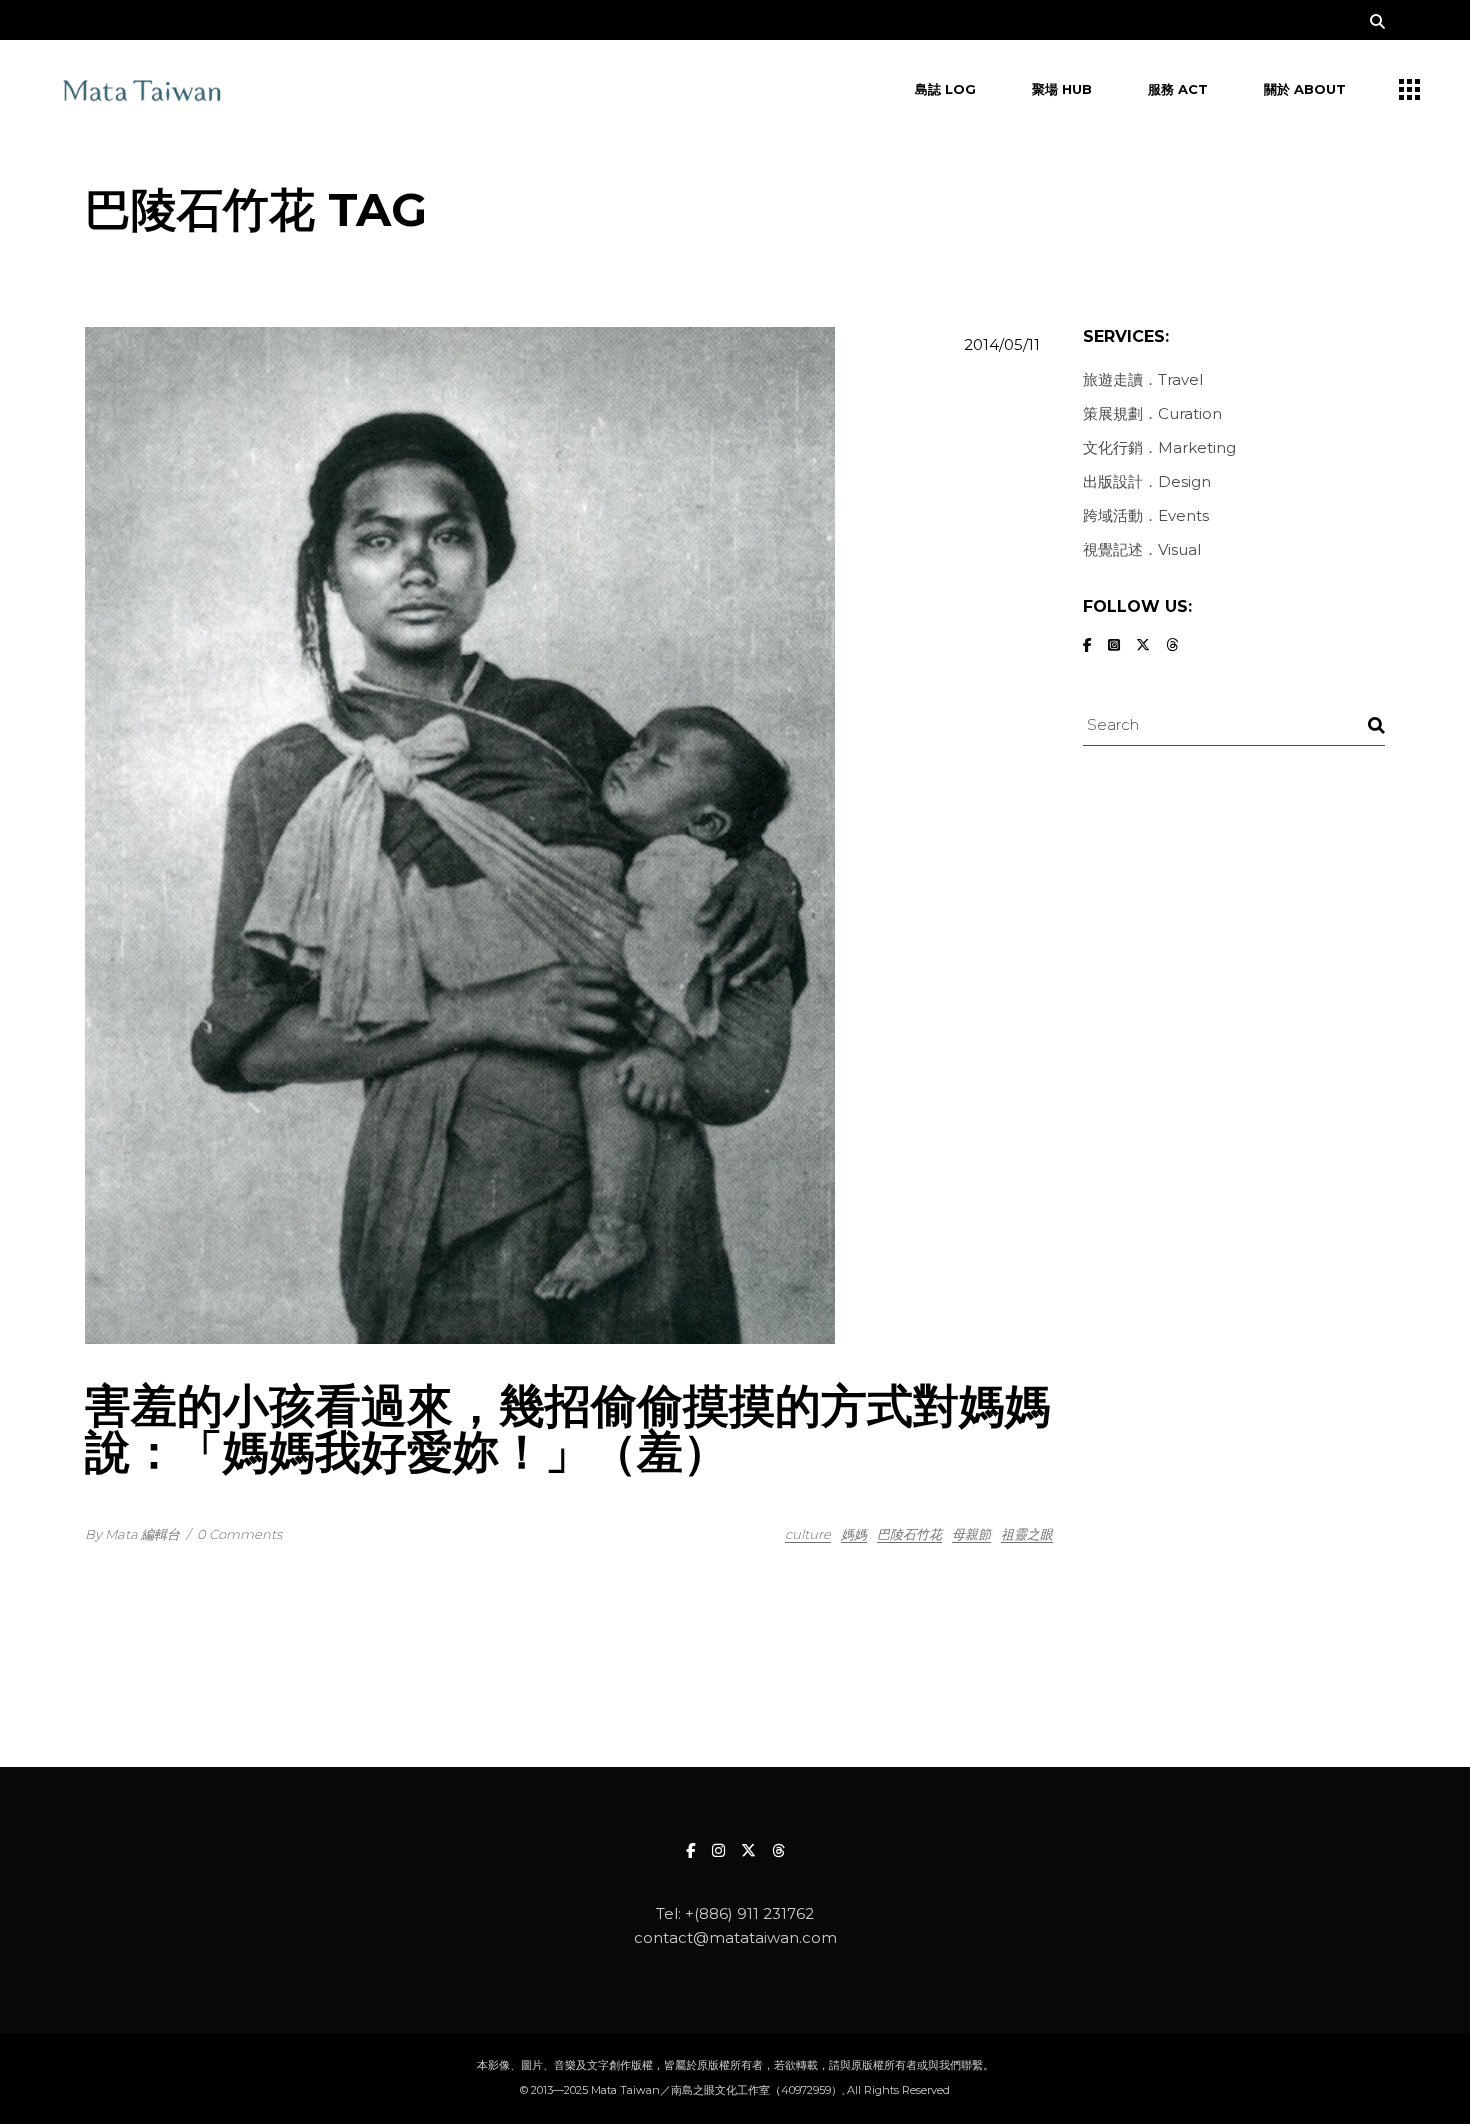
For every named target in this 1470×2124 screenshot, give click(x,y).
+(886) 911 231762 (749, 1913)
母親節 (971, 1534)
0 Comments (239, 1534)
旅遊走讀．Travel (1143, 379)
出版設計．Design (1147, 481)
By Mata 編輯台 (132, 1534)
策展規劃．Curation (1152, 413)
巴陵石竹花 (909, 1534)
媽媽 (854, 1534)
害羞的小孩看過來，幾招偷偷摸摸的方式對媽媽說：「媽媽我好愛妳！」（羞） (568, 1428)
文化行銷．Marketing (1159, 447)
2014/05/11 (1002, 344)
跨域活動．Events (1146, 515)
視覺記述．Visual (1142, 549)
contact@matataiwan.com (735, 1937)
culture (808, 1534)
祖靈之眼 (1027, 1534)
